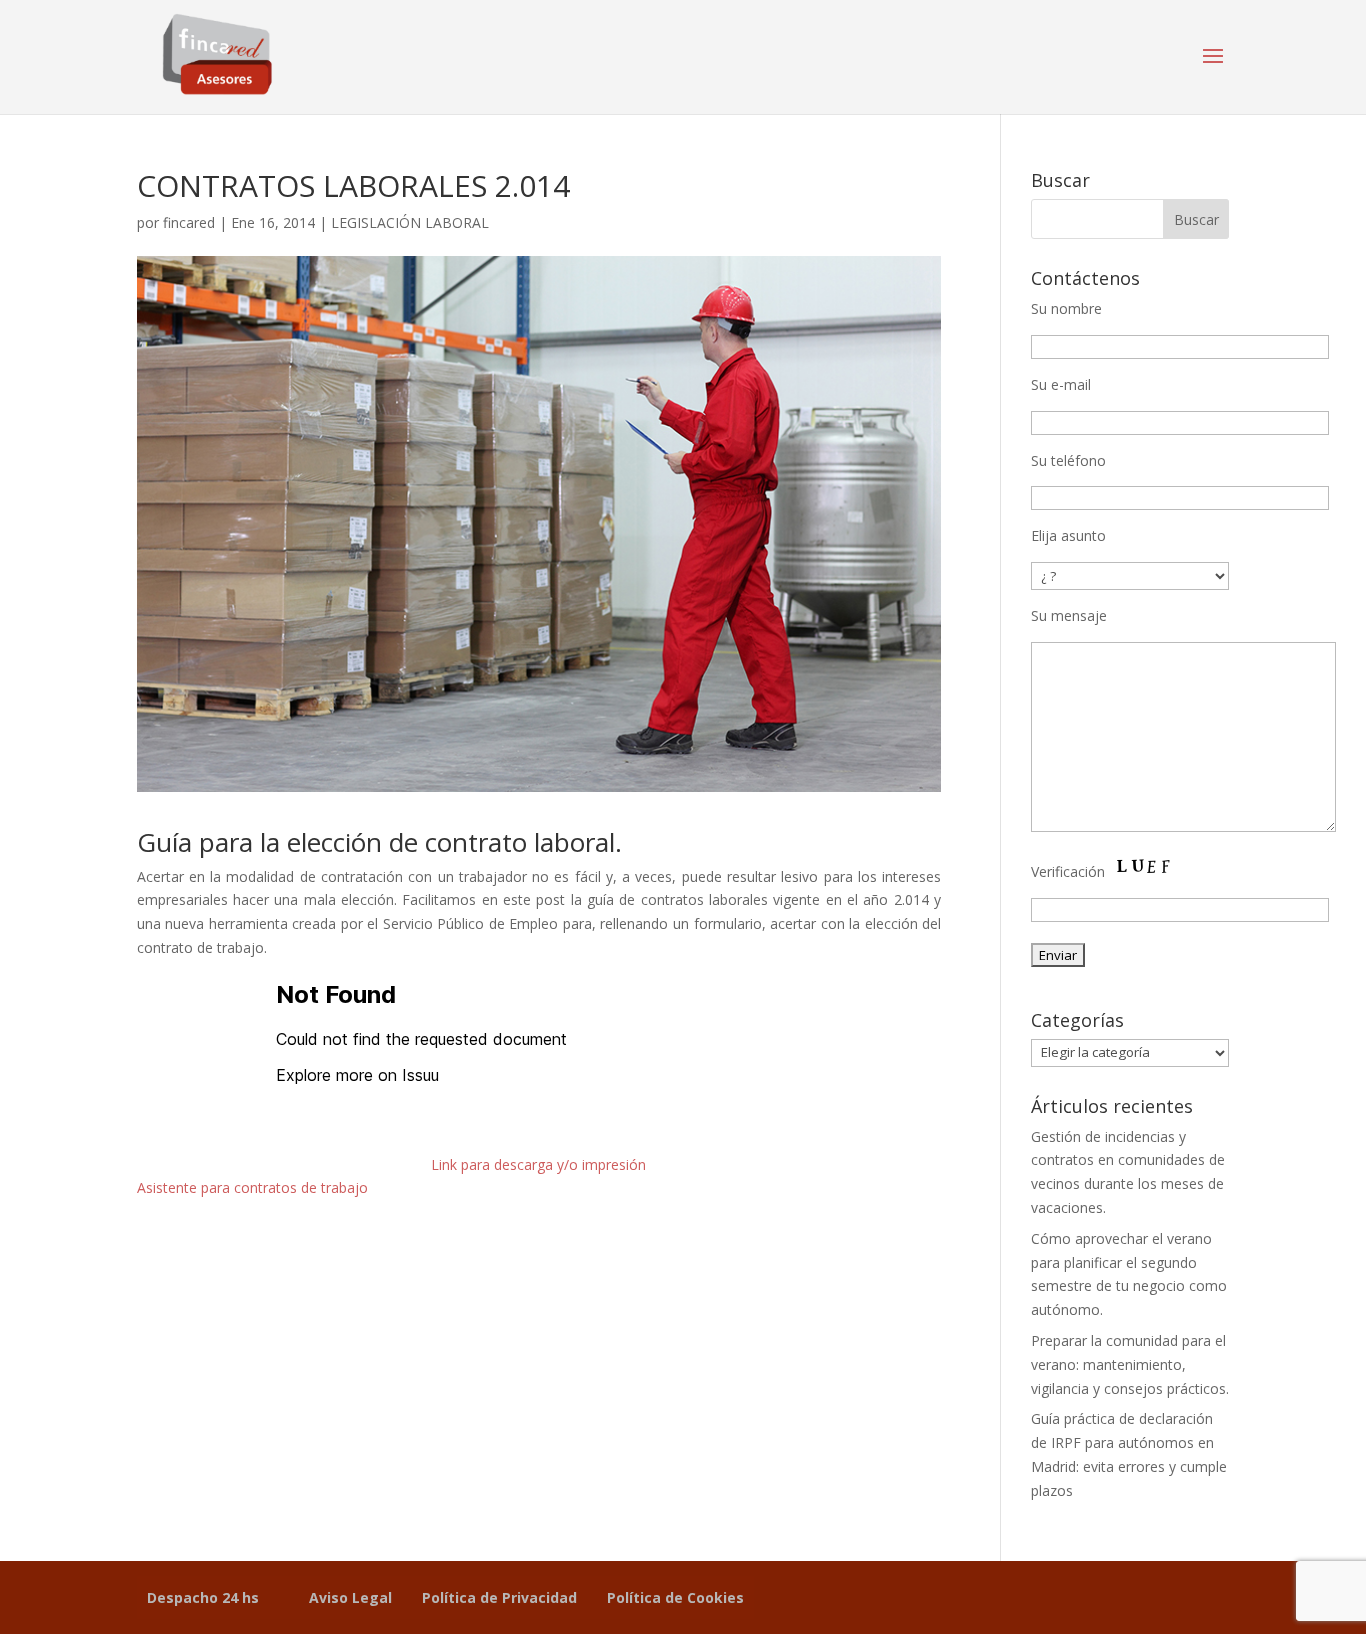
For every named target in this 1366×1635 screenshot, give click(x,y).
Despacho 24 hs (203, 1597)
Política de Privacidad (499, 1597)
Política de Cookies (675, 1597)
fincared (189, 222)
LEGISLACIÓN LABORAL (410, 222)
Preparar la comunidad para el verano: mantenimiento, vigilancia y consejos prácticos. (1130, 1364)
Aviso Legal (350, 1597)
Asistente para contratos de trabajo (252, 1187)
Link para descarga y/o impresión (538, 1164)
